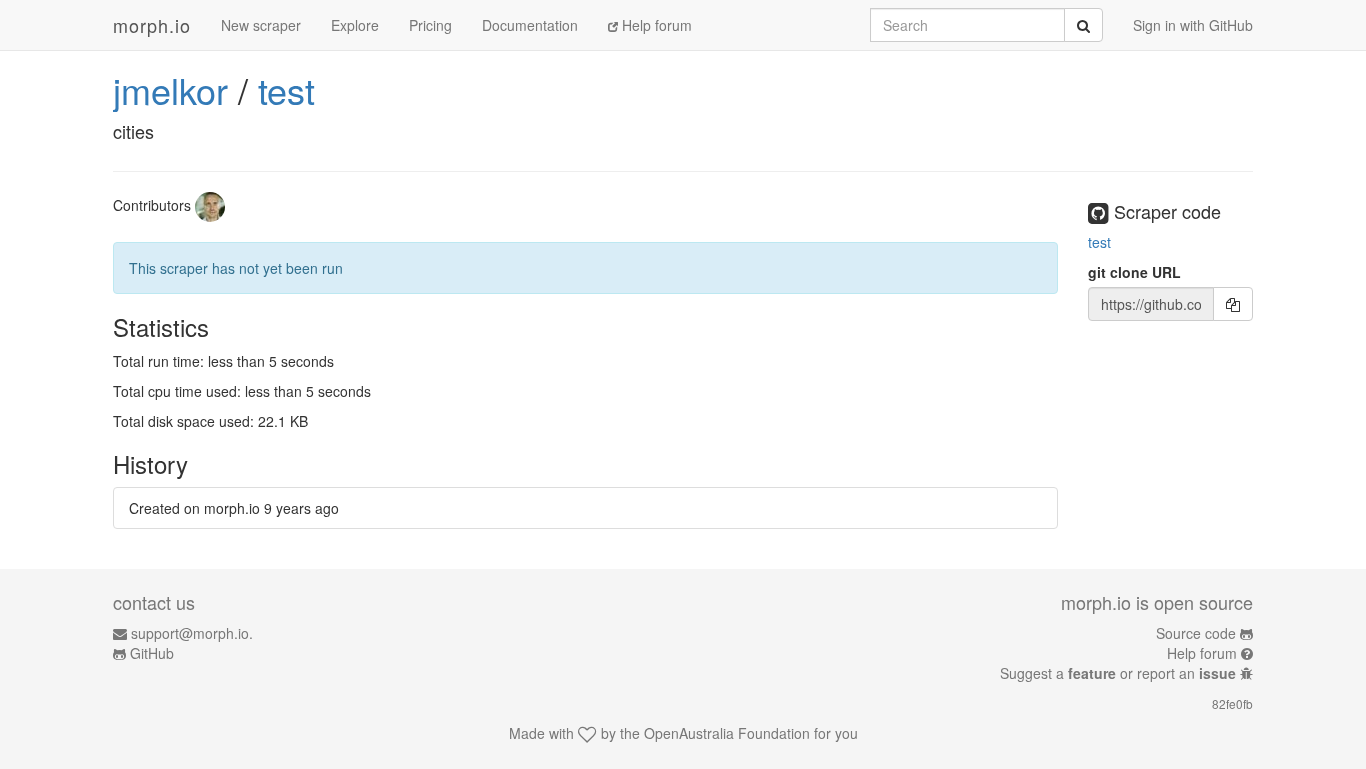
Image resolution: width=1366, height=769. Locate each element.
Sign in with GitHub (1193, 25)
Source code (1196, 633)
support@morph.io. (192, 633)
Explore (355, 25)
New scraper (261, 25)
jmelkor (170, 89)
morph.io (152, 25)
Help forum (655, 25)
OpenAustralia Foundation (727, 733)
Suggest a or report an (1118, 673)
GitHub (152, 653)
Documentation (530, 25)
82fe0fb (1232, 703)
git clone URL (1134, 272)
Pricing (430, 25)
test (286, 89)
